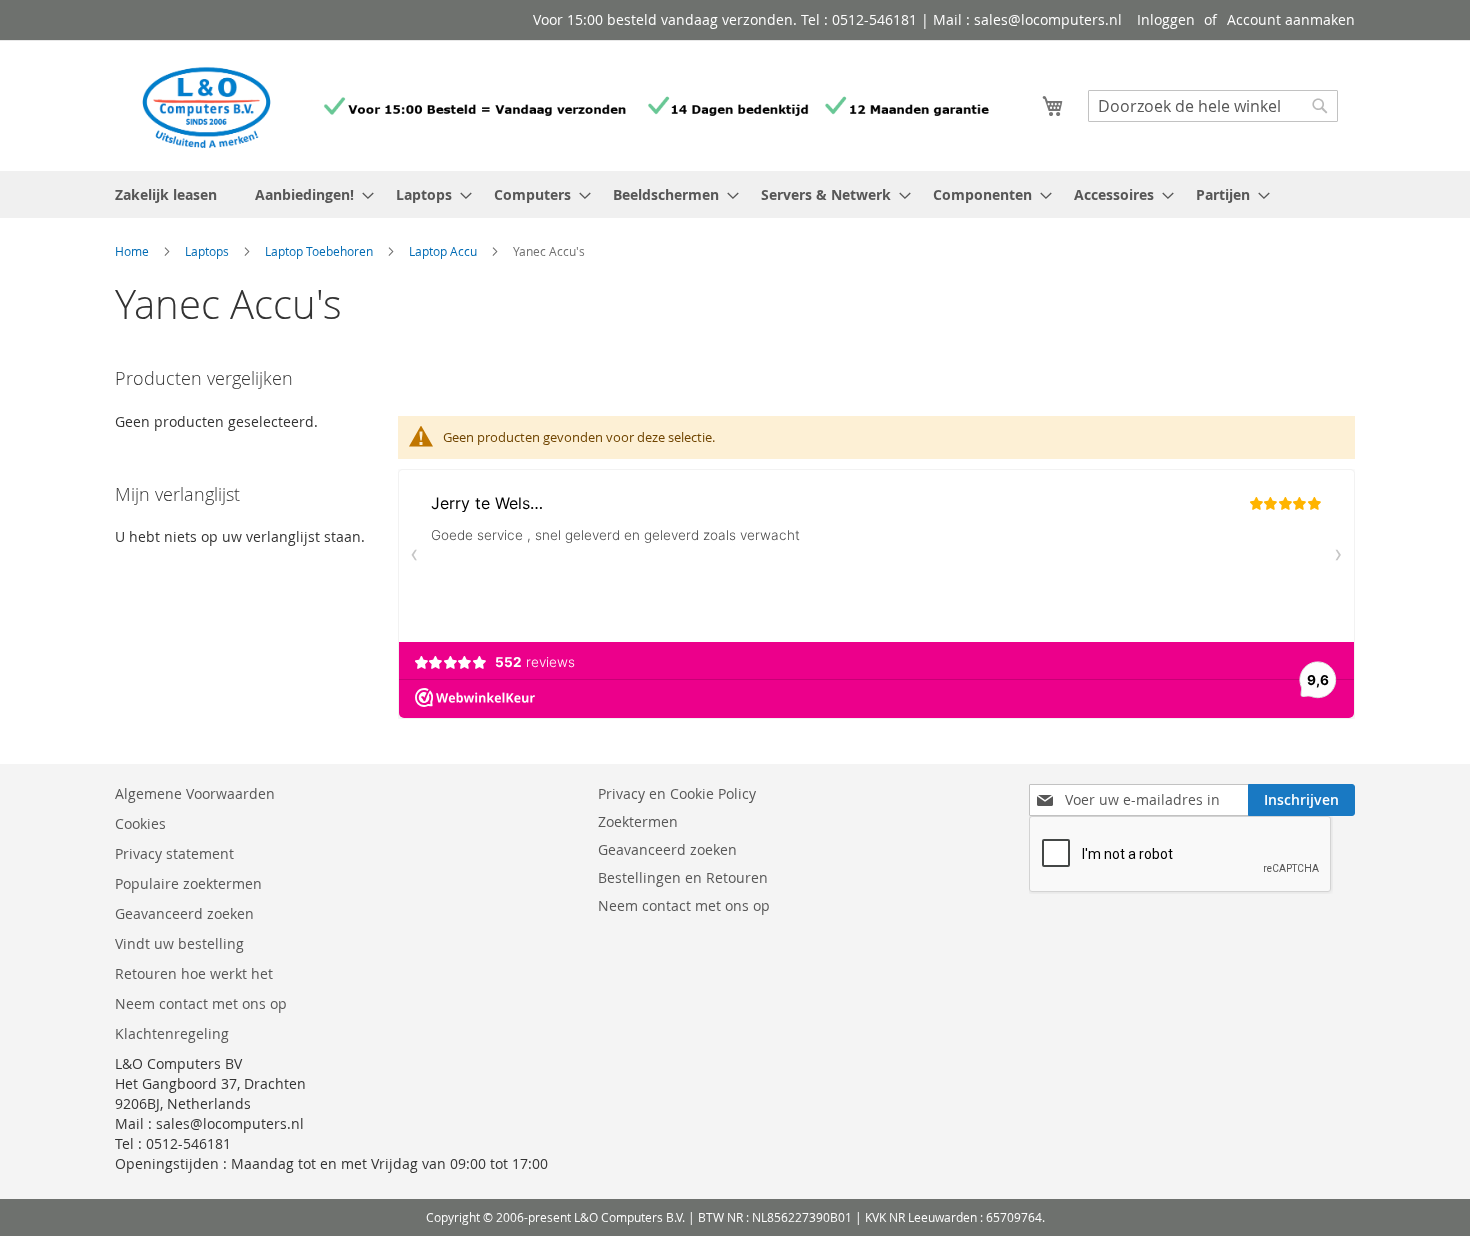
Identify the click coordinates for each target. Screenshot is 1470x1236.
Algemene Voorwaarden (197, 793)
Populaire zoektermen (188, 883)
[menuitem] (308, 194)
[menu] (735, 194)
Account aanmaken (1291, 19)
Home (133, 251)
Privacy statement (174, 853)
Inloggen (1166, 19)
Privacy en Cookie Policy (677, 793)
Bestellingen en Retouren (683, 877)
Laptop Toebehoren (320, 251)
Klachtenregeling (172, 1033)
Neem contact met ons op (201, 1003)
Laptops (208, 251)
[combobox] (1213, 106)
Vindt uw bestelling (179, 943)
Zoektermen (638, 821)
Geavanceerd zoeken (184, 913)
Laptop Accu (444, 251)
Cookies (140, 823)
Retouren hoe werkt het (194, 973)
